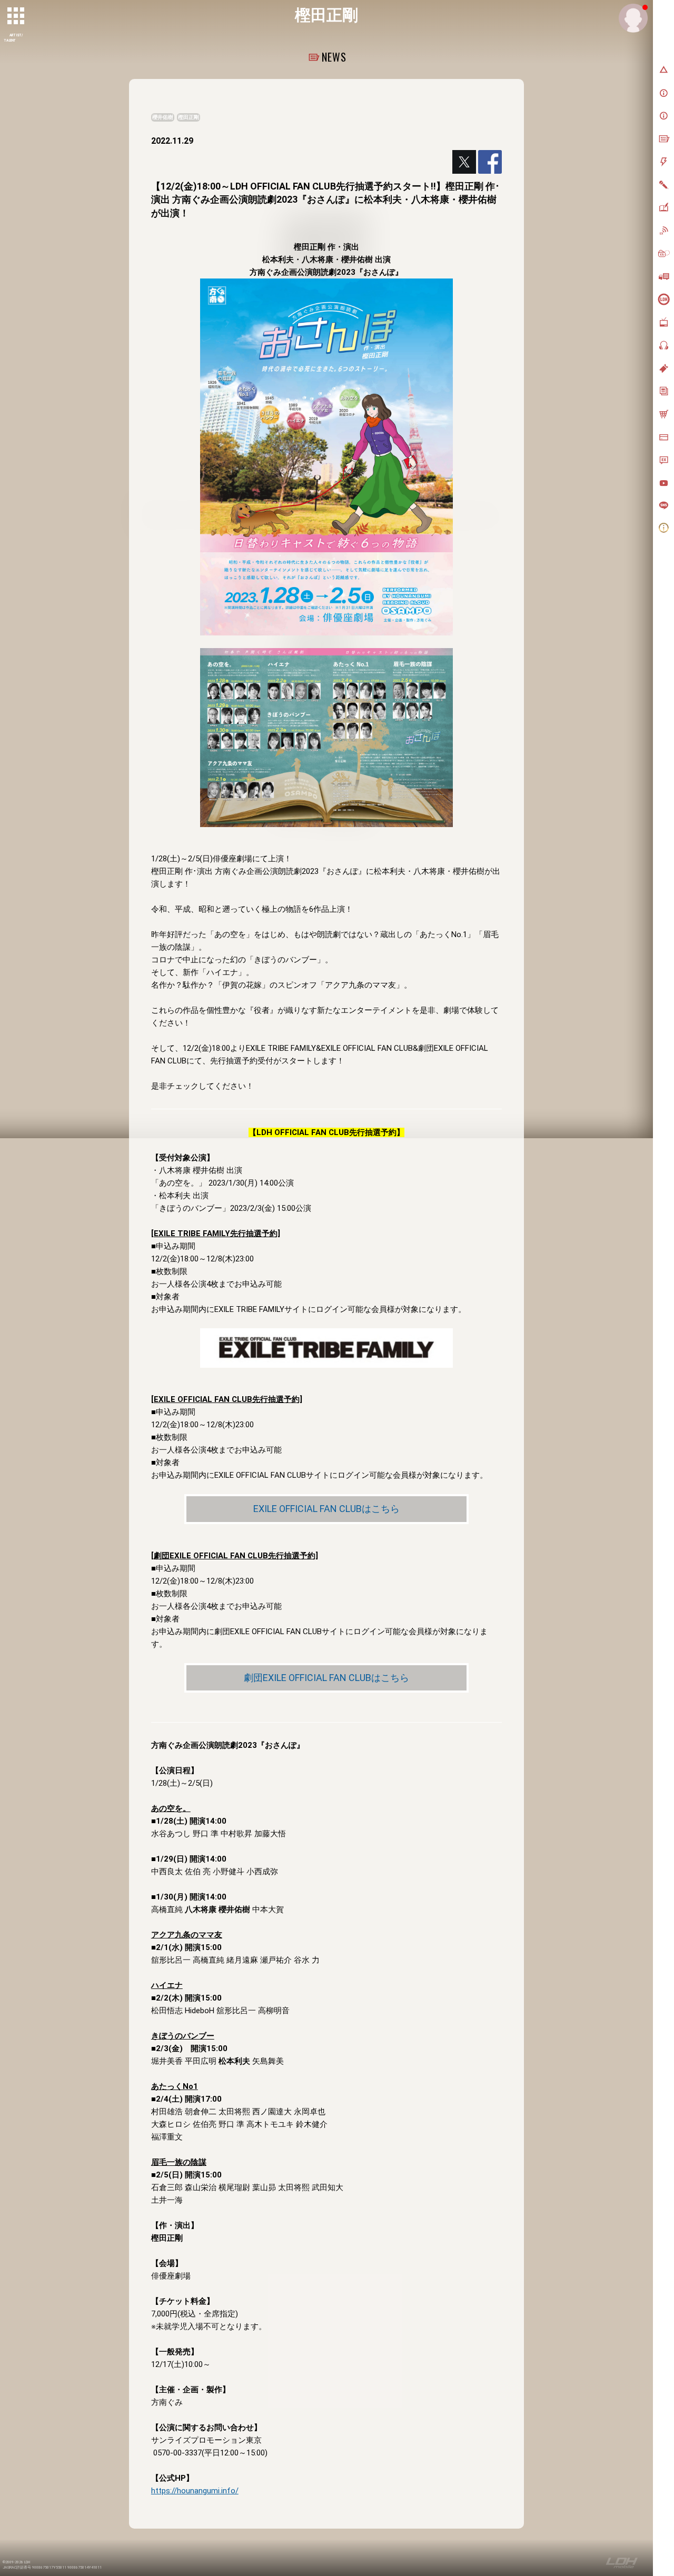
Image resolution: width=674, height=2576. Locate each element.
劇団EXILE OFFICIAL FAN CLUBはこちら (326, 1678)
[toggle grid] (16, 16)
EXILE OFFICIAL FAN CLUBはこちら (326, 1509)
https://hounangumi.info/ (195, 2491)
